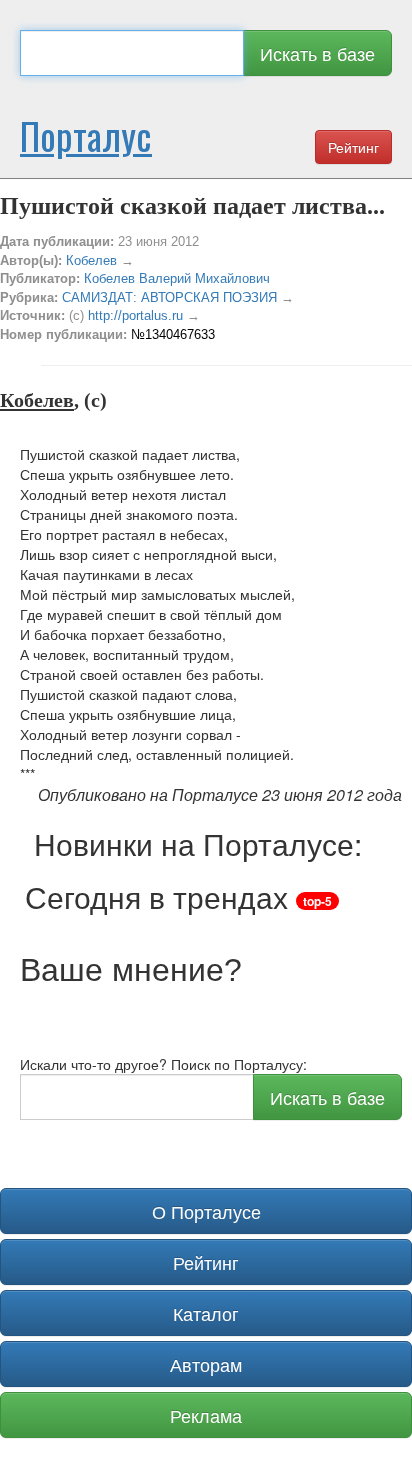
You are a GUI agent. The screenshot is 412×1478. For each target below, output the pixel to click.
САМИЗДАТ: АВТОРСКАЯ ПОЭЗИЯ (169, 297)
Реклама (206, 1415)
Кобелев (91, 260)
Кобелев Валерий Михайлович (177, 278)
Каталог (206, 1313)
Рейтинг (353, 147)
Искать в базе (317, 53)
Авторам (206, 1364)
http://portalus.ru (135, 315)
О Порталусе (206, 1211)
